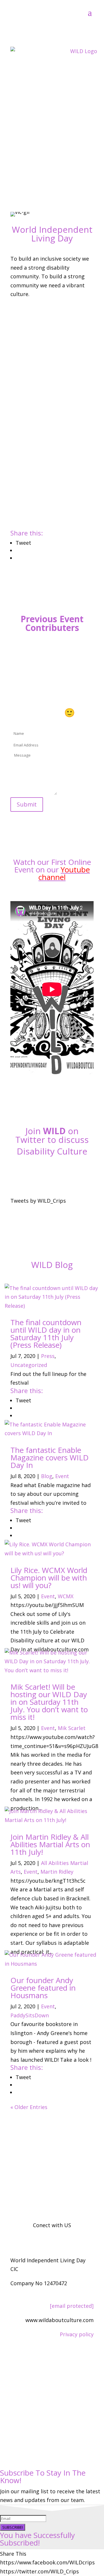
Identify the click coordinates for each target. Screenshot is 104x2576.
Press (48, 1356)
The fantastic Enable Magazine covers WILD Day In (50, 1457)
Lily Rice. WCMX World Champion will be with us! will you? (49, 1578)
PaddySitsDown (30, 2015)
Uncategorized (29, 1365)
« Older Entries (29, 2107)
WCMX (66, 1596)
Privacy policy (77, 2334)
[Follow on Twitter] (52, 1172)
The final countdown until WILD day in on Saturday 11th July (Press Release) (46, 1334)
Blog (47, 1476)
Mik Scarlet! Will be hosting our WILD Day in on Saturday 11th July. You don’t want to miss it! (49, 1702)
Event (62, 1476)
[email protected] (72, 2306)
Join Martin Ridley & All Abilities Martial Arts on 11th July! (50, 1844)
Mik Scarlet (72, 1728)
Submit (27, 804)
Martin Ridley (57, 1872)
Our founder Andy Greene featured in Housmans (43, 1988)
